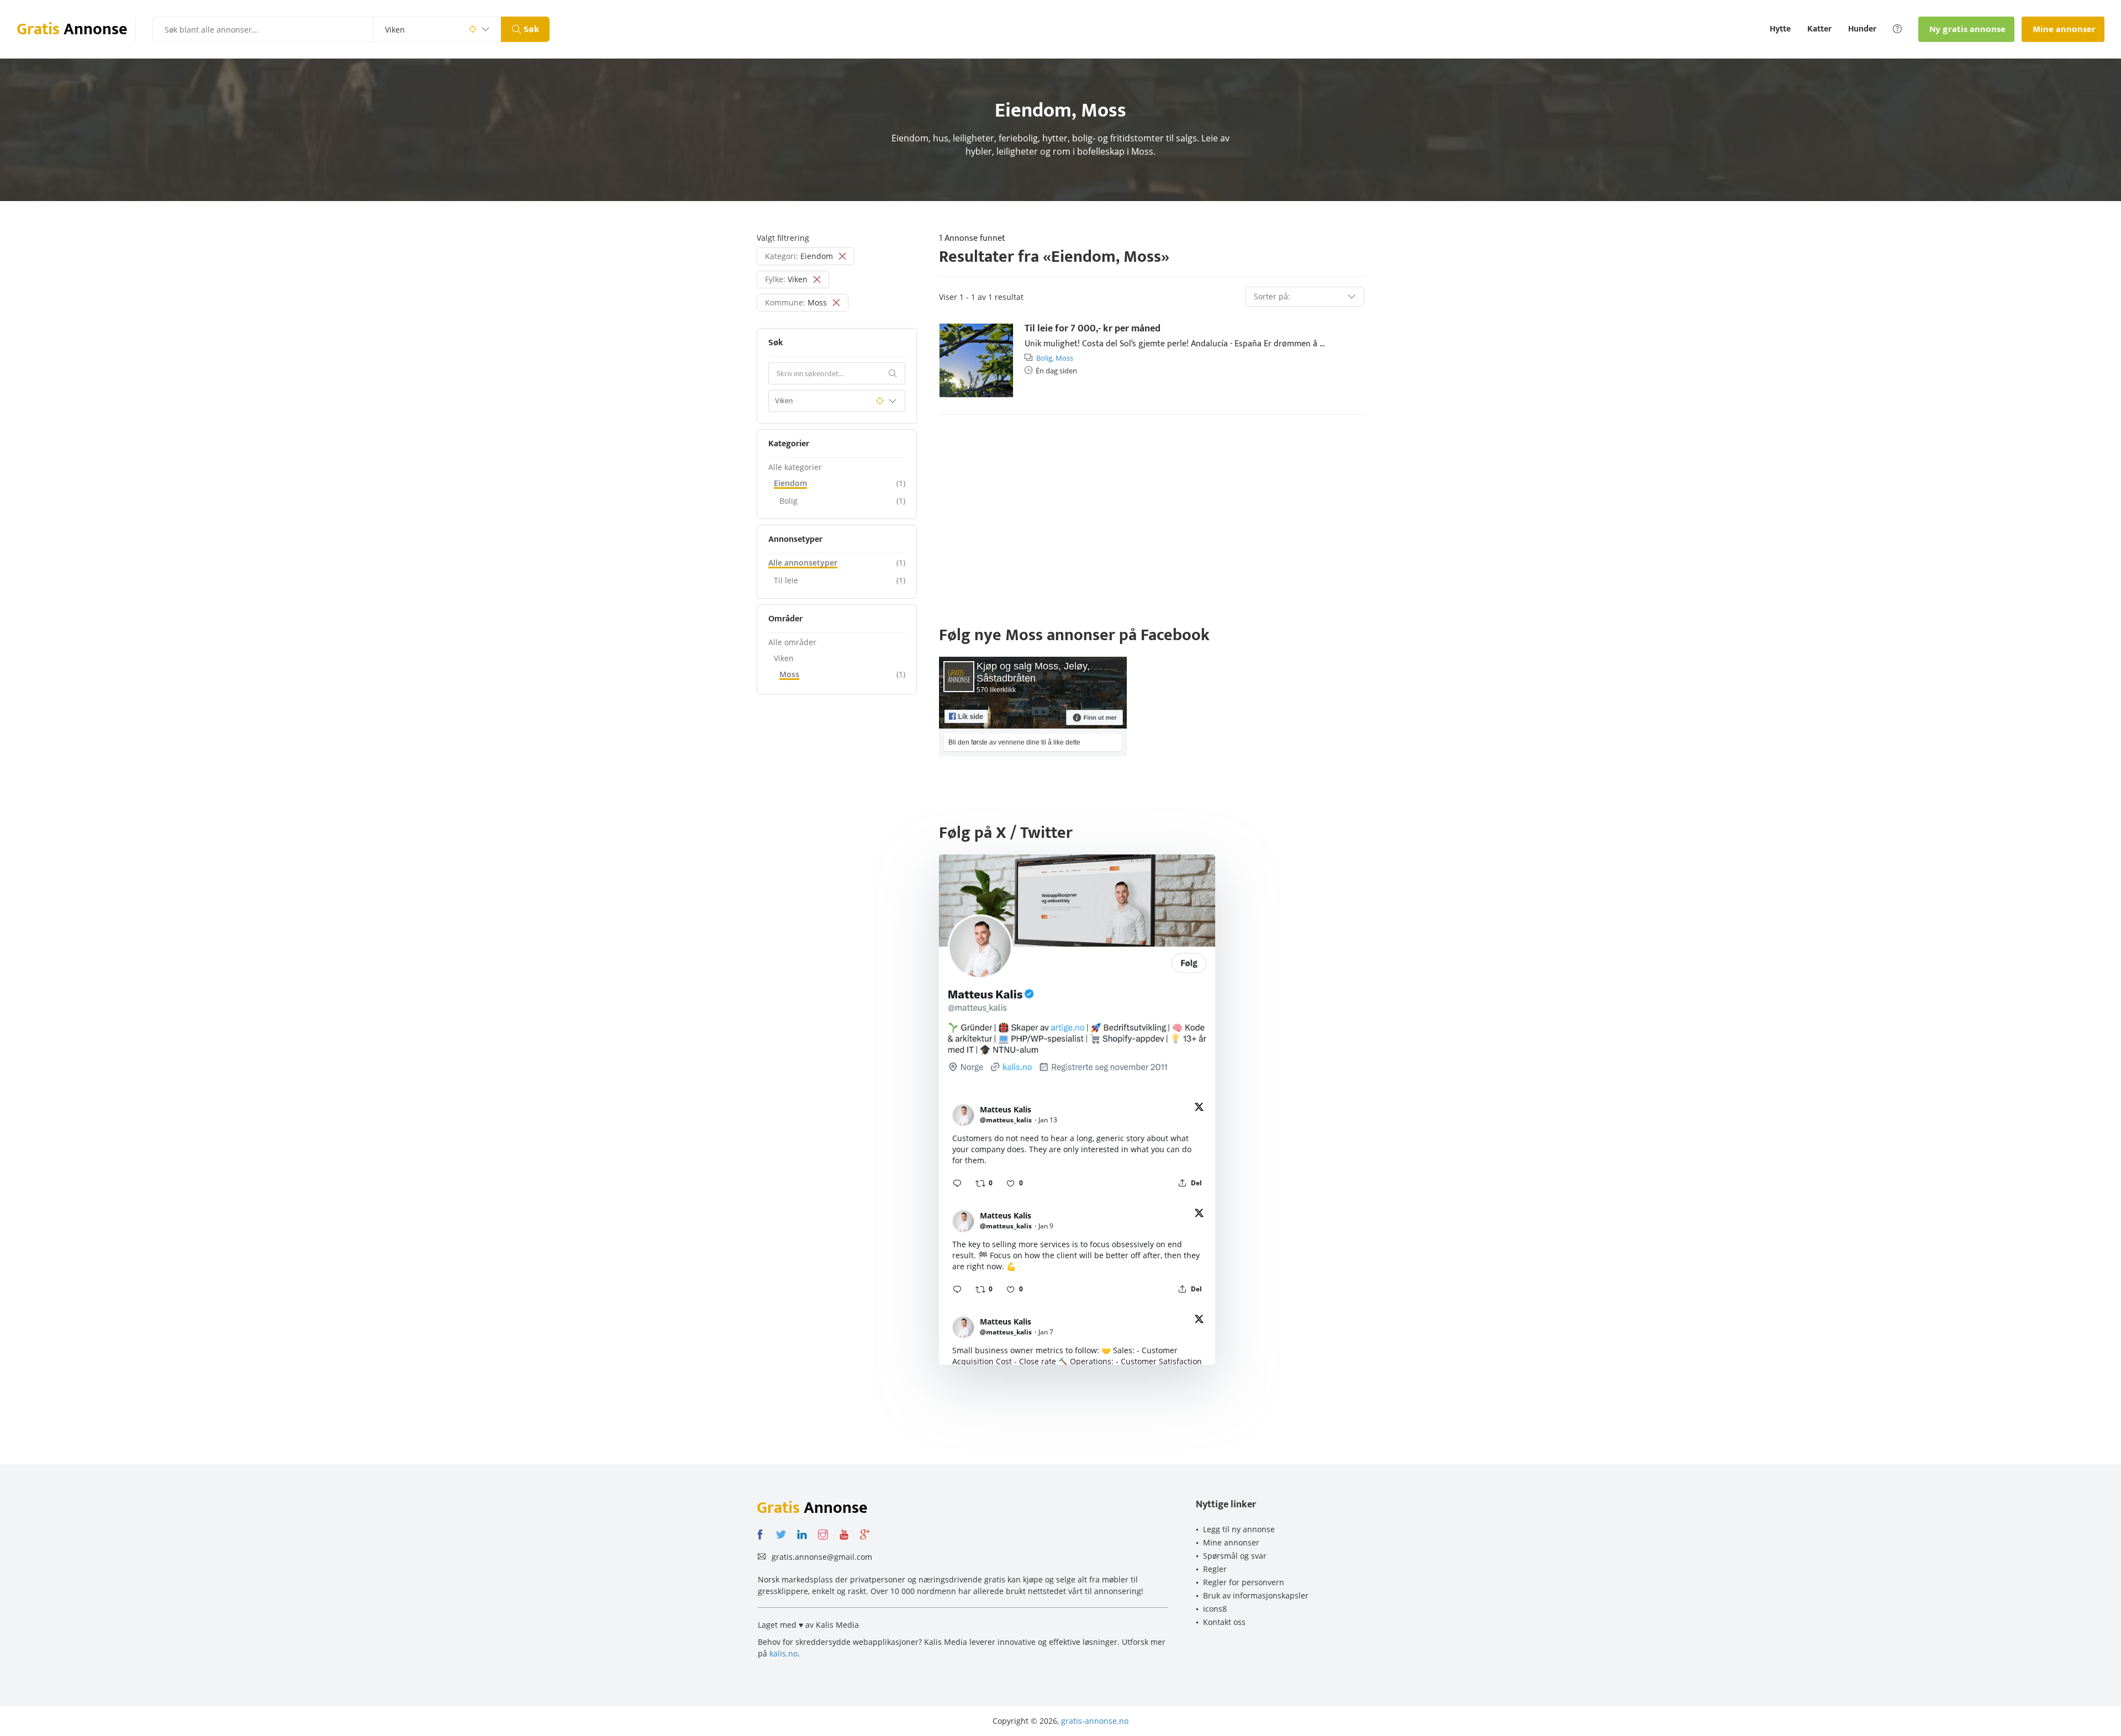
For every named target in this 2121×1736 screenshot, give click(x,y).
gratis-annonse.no (1095, 1721)
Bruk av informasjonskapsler (1256, 1595)
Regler (1215, 1569)
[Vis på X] (1199, 1109)
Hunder (1862, 29)
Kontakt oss (1224, 1622)
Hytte (1780, 29)
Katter (1819, 29)
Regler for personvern (1244, 1582)
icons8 (1215, 1609)
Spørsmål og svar (1235, 1556)
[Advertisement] (1152, 509)
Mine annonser (1231, 1542)
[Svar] (957, 1183)
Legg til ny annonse (1239, 1529)
